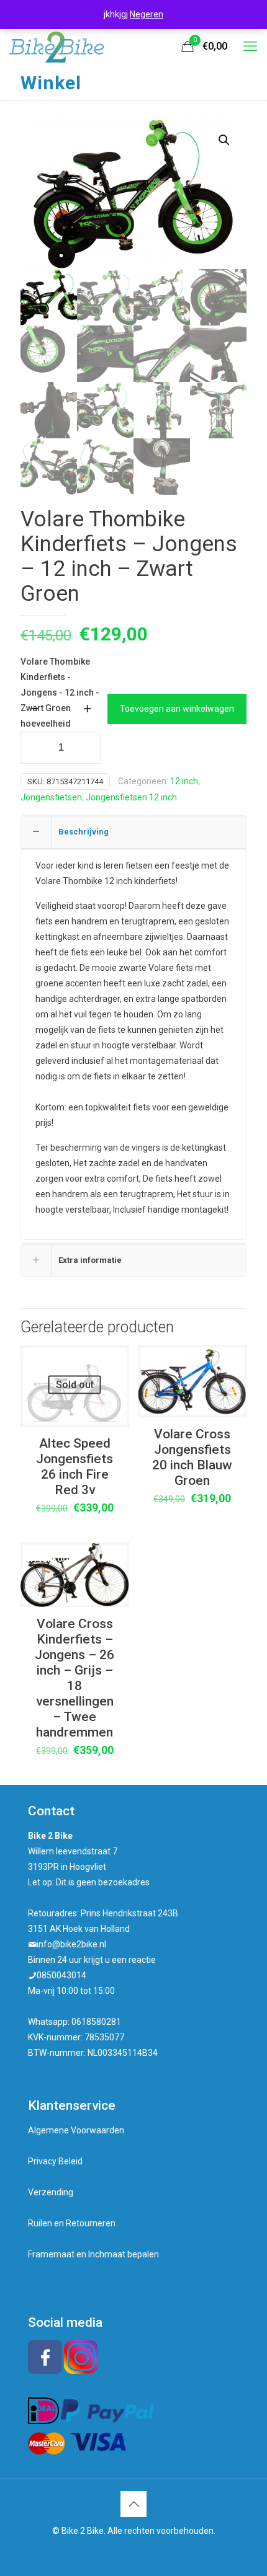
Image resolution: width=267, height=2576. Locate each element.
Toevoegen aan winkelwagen (177, 709)
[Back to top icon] (133, 2504)
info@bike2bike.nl (71, 1944)
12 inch (184, 781)
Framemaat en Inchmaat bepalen (93, 2254)
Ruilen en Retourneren (72, 2223)
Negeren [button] (147, 14)
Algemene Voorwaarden (76, 2130)
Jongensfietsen (51, 797)
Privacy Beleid (55, 2161)
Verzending (51, 2192)
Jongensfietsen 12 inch (131, 797)
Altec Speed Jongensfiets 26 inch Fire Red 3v (75, 1467)
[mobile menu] (250, 46)
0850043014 (61, 1975)
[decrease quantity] (34, 709)
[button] (225, 140)
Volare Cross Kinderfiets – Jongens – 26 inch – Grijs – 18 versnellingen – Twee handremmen (75, 1678)
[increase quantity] (87, 709)
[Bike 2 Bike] (57, 46)
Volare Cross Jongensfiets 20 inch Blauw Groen (192, 1457)
